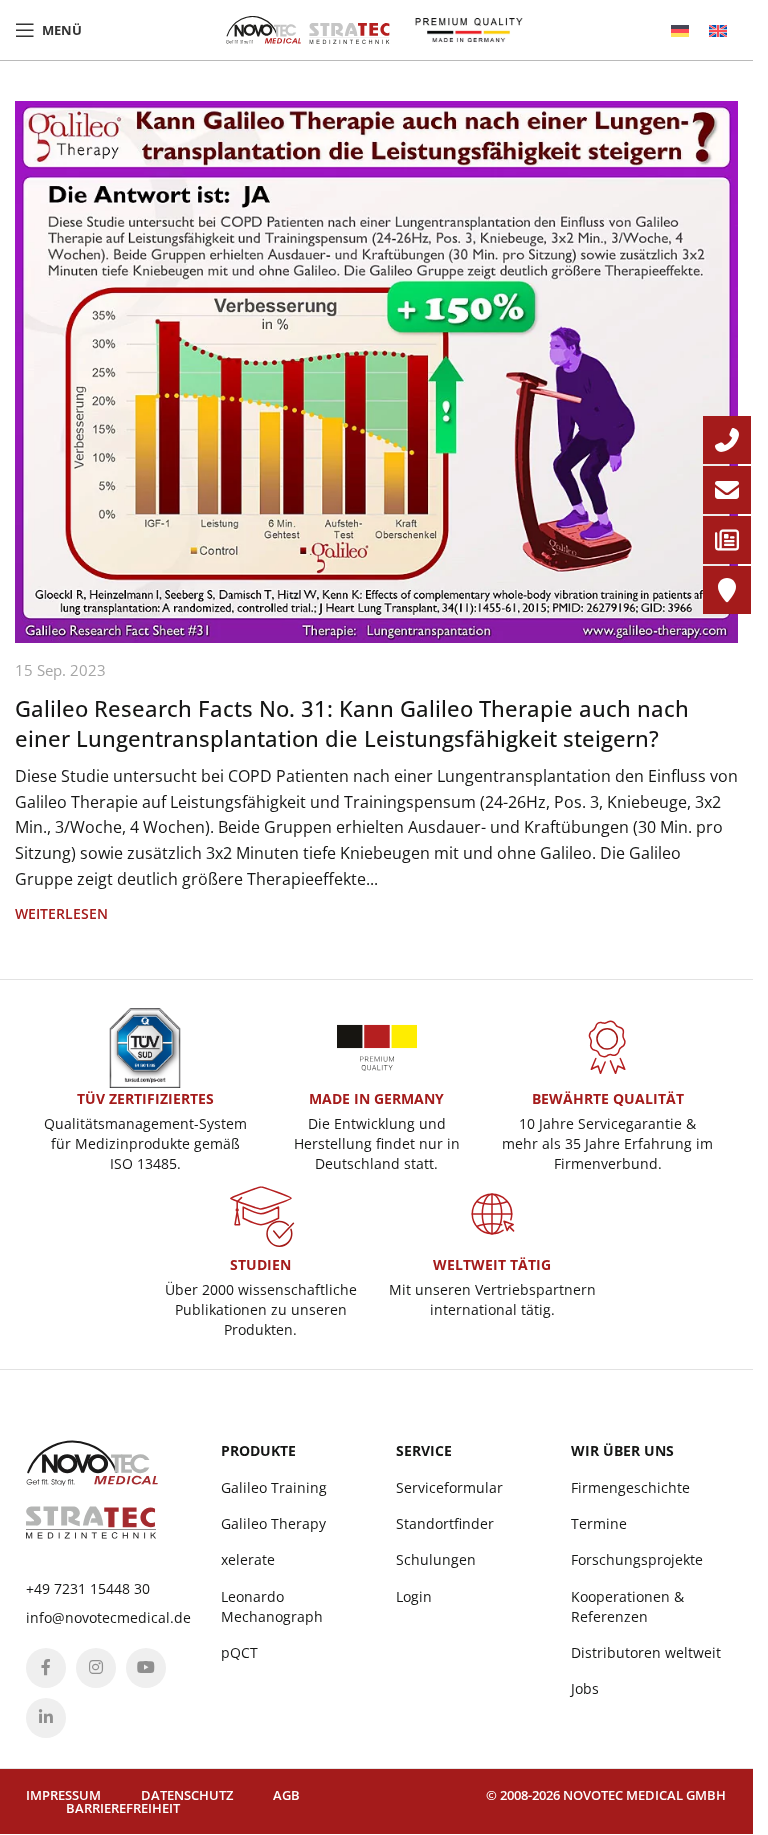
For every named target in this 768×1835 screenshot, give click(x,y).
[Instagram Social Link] (96, 1668)
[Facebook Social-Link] (46, 1668)
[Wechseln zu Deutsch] (680, 30)
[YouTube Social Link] (146, 1668)
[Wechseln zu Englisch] (718, 30)
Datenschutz (187, 1795)
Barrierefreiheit (123, 1808)
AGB (286, 1795)
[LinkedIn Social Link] (46, 1718)
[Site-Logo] (308, 28)
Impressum (63, 1795)
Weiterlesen (61, 913)
